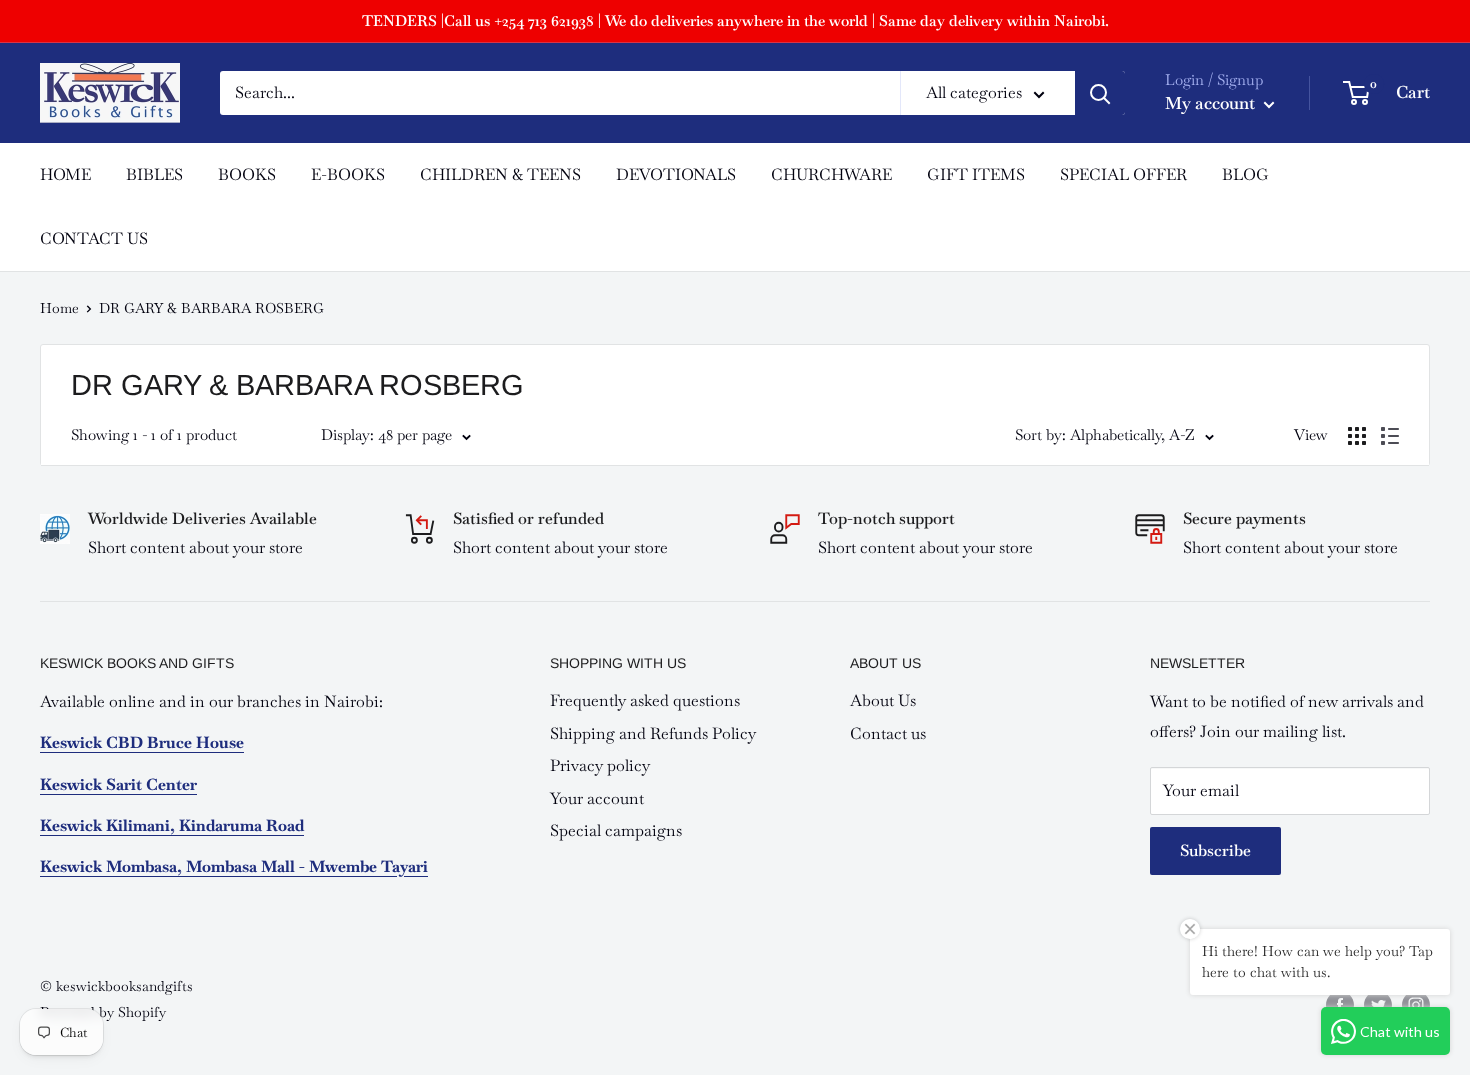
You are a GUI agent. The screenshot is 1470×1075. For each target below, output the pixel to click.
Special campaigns (616, 830)
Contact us (888, 733)
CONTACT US (94, 238)
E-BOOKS (348, 174)
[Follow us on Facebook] (1340, 1004)
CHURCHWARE (831, 174)
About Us (883, 700)
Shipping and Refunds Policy (653, 733)
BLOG (1245, 174)
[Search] (1100, 93)
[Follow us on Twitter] (1378, 1004)
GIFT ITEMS (976, 174)
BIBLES (154, 174)
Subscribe (1215, 850)
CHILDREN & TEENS (500, 174)
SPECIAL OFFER (1123, 174)
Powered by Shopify (103, 1012)
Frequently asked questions (645, 700)
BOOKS (247, 174)
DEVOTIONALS (676, 174)
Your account (597, 798)
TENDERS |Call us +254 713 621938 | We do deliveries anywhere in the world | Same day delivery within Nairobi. (735, 20)
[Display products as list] (1390, 436)
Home (59, 308)
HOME (65, 174)
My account (1212, 103)
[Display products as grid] (1357, 436)
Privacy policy (600, 765)
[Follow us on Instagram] (1416, 1004)
